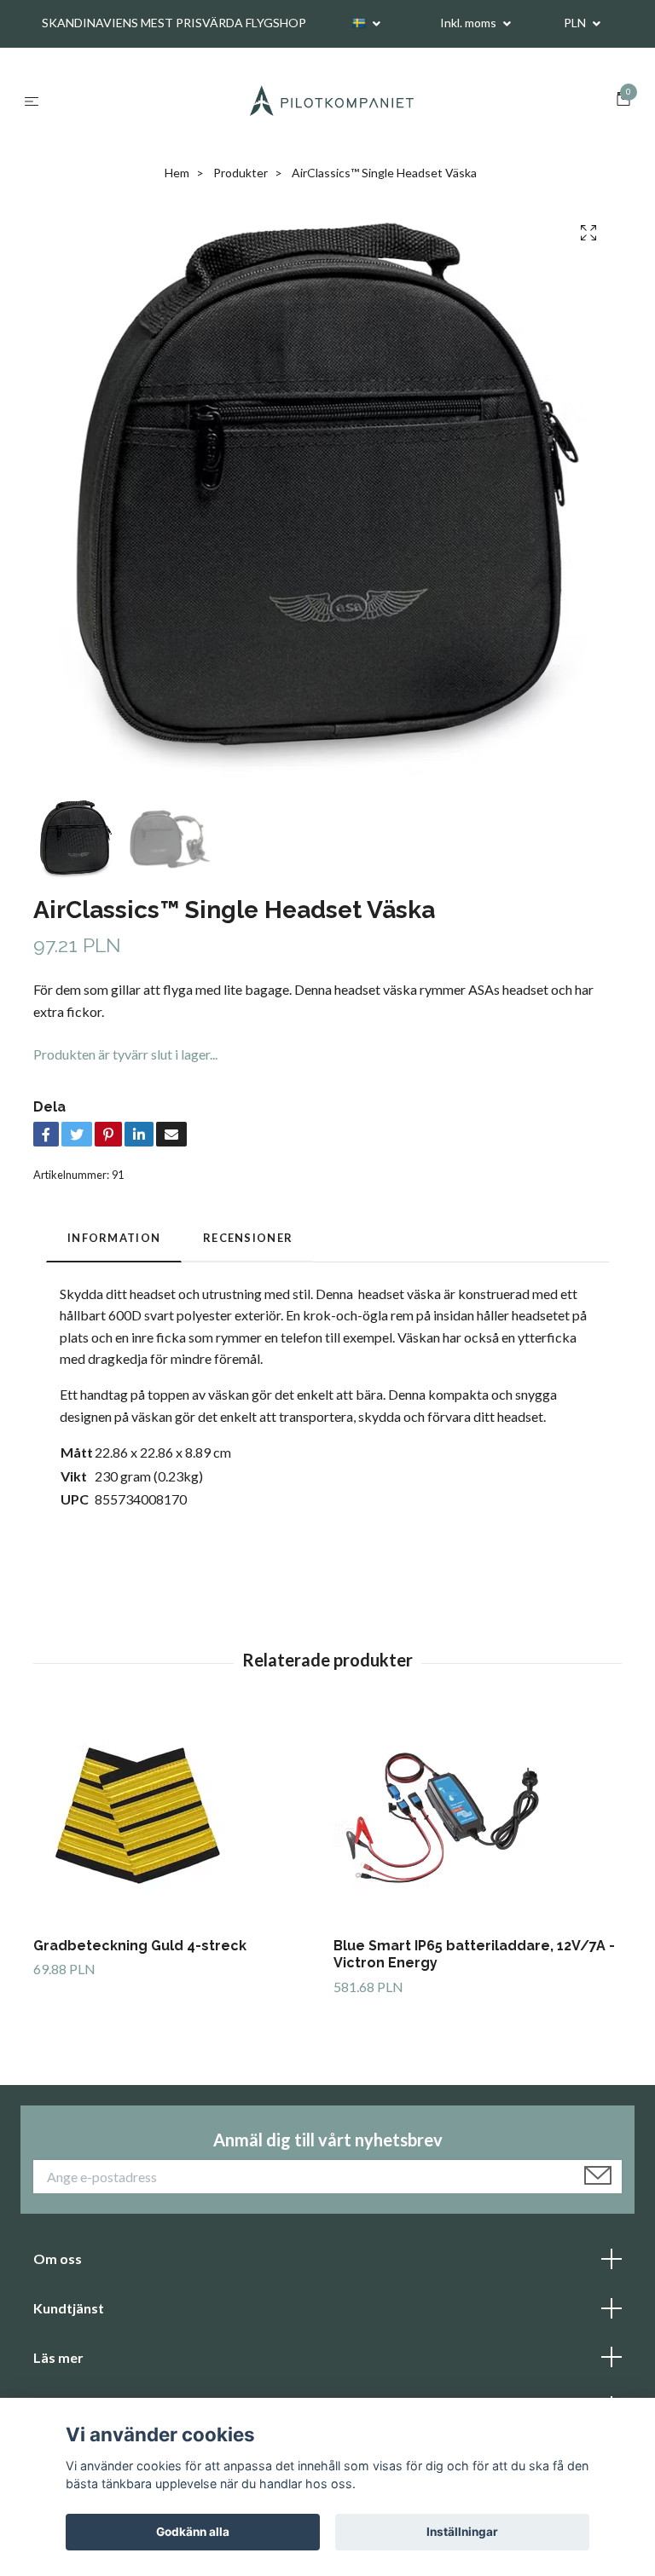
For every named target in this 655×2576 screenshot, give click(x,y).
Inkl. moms (470, 23)
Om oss (58, 2258)
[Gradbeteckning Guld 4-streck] (177, 1817)
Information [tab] (114, 1238)
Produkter (241, 173)
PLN (576, 23)
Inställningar (462, 2532)
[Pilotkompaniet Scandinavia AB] (331, 101)
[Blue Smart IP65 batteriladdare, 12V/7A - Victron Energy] (477, 1817)
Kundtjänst (69, 2308)
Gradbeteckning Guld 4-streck (140, 1946)
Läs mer (58, 2357)
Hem (177, 173)
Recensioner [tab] (248, 1238)
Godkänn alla (193, 2532)
